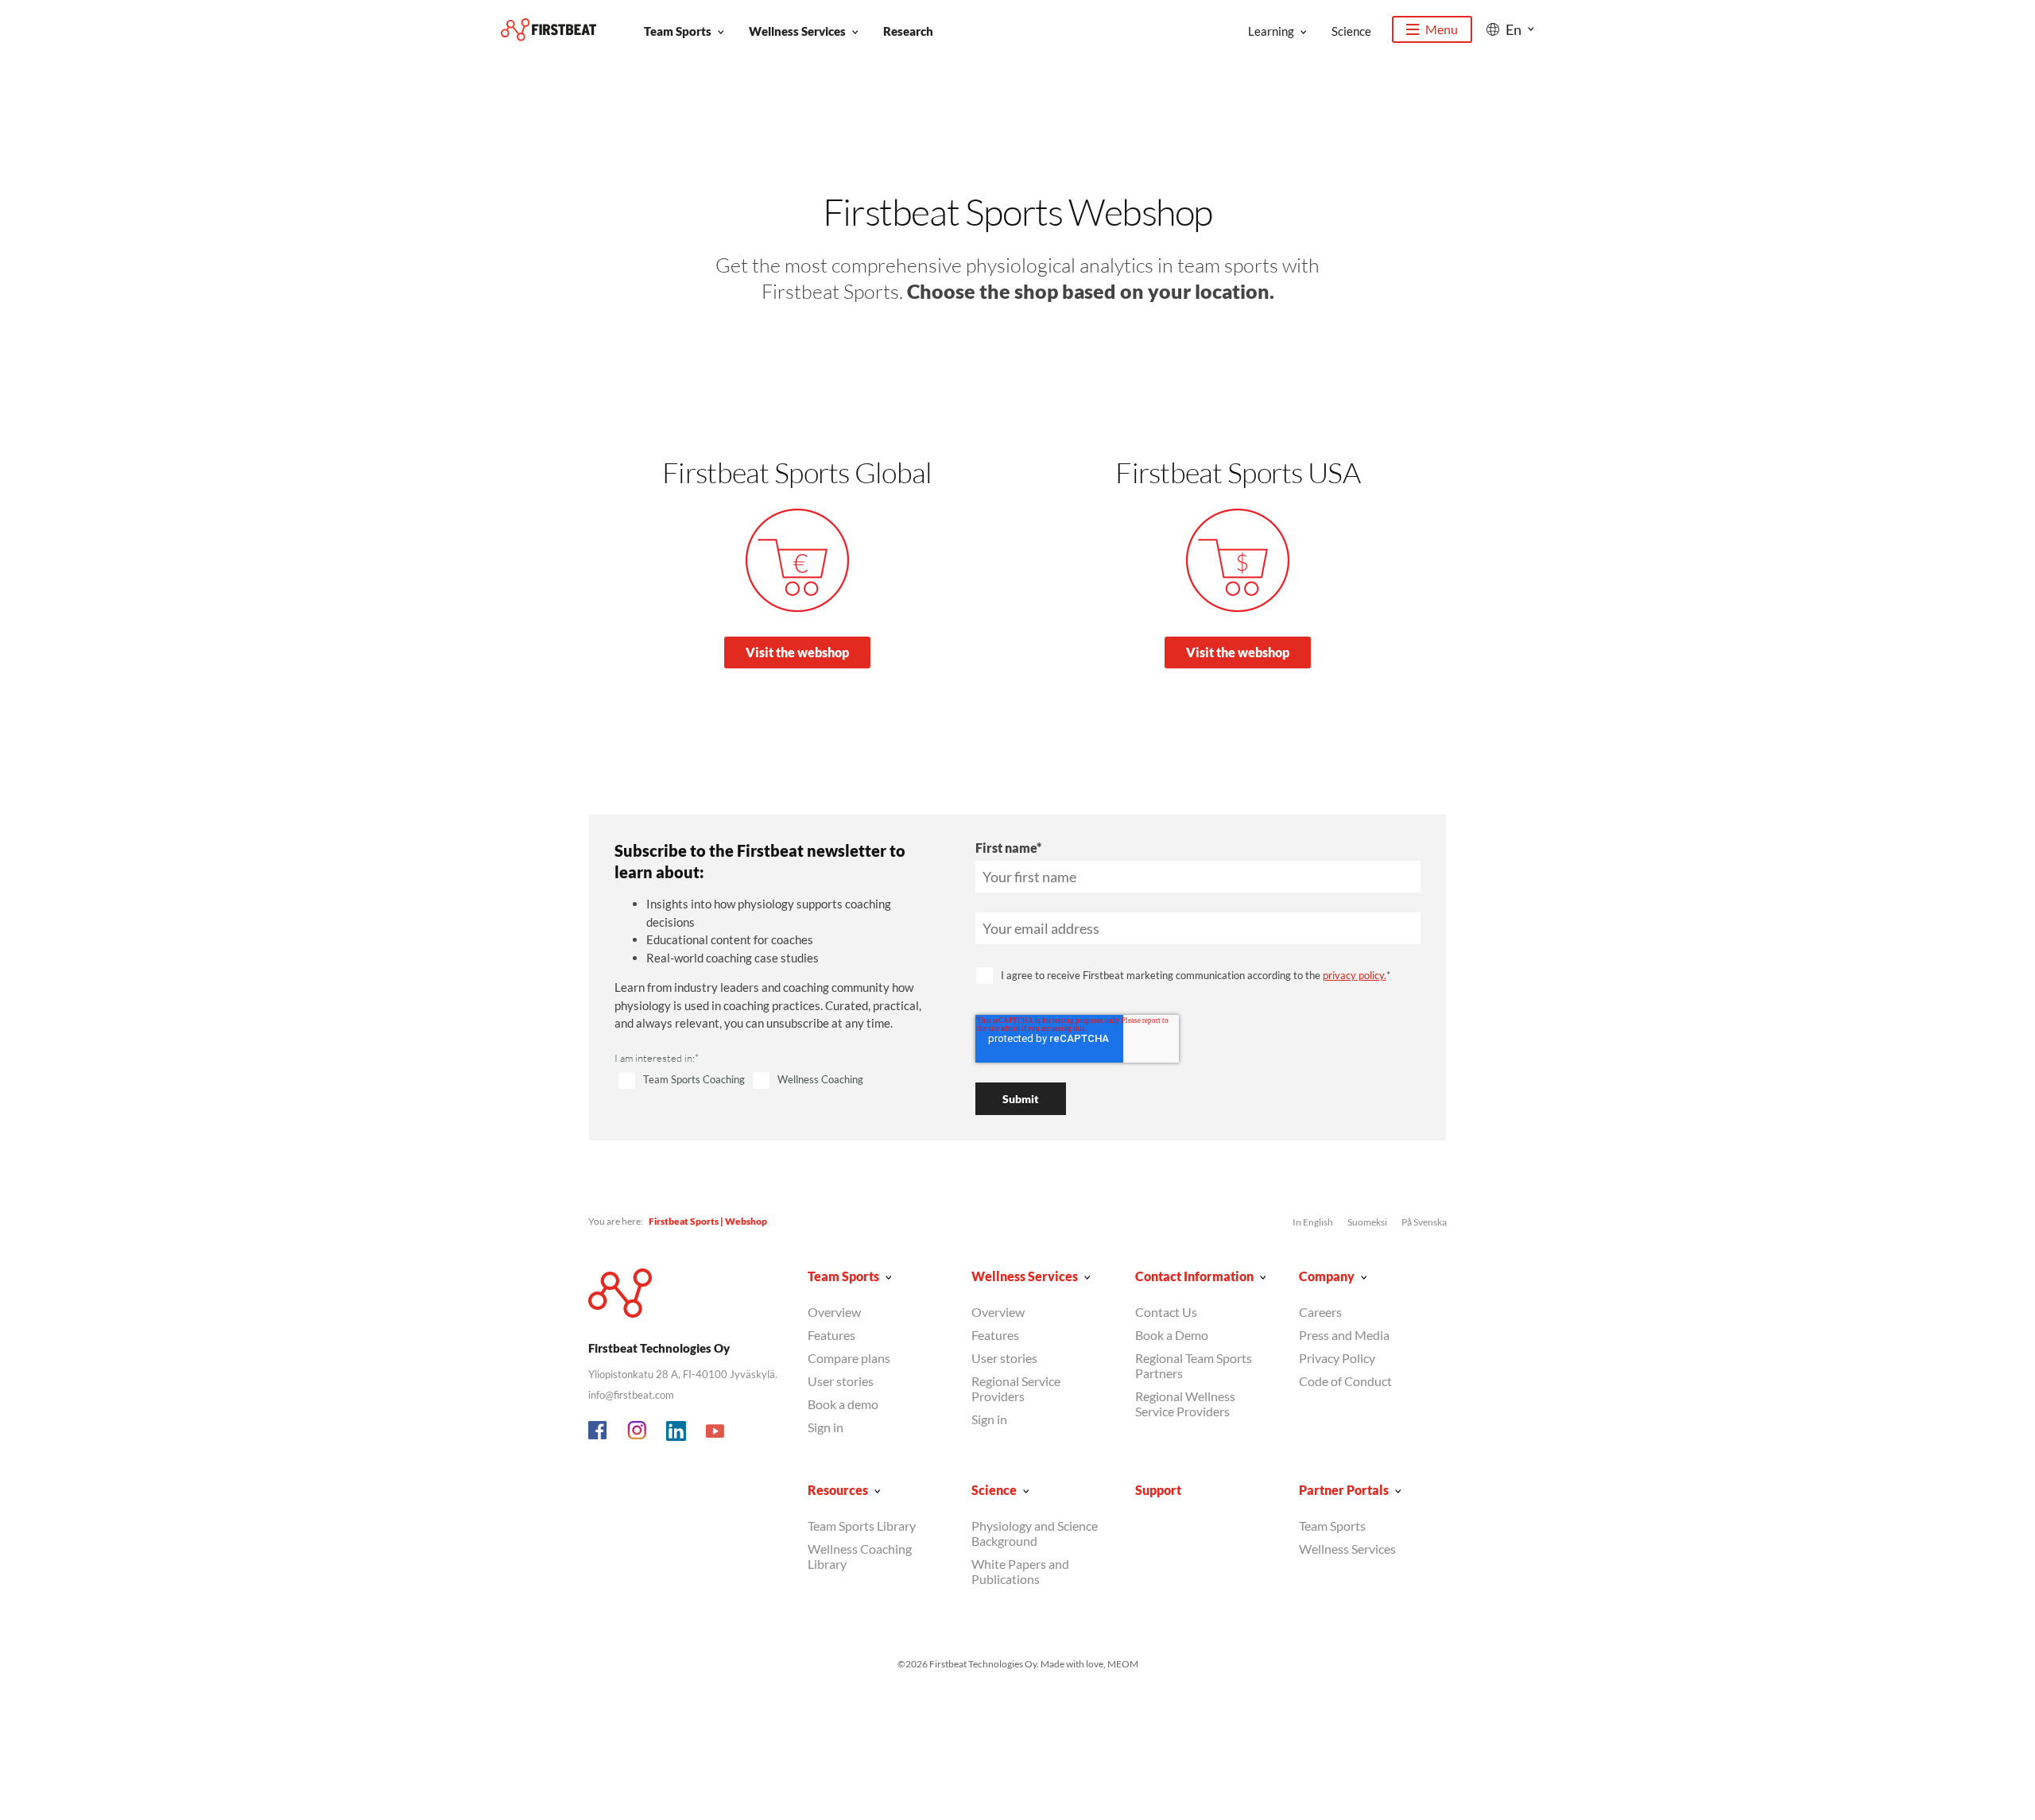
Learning (1271, 31)
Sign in (826, 1427)
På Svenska (1424, 1222)
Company (1327, 1276)
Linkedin (676, 1431)
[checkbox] (776, 1081)
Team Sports (678, 31)
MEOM (1123, 1664)
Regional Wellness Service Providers (1185, 1404)
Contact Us (1166, 1312)
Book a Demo (1172, 1335)
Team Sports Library (862, 1526)
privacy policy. (1355, 975)
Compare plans (849, 1358)
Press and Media (1344, 1335)
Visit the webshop (797, 652)
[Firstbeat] (548, 30)
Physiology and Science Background (1035, 1533)
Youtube (715, 1431)
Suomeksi (1367, 1222)
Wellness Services (797, 31)
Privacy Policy (1337, 1358)
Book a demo (843, 1404)
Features (831, 1335)
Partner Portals (1344, 1490)
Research (908, 31)
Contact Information (1194, 1276)
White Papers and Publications (1020, 1571)
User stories (841, 1381)
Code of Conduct (1345, 1381)
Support (1158, 1490)
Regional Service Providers (1016, 1388)
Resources (838, 1490)
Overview (834, 1312)
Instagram (638, 1431)
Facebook (599, 1431)
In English (1313, 1222)
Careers (1320, 1312)
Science (1351, 31)
